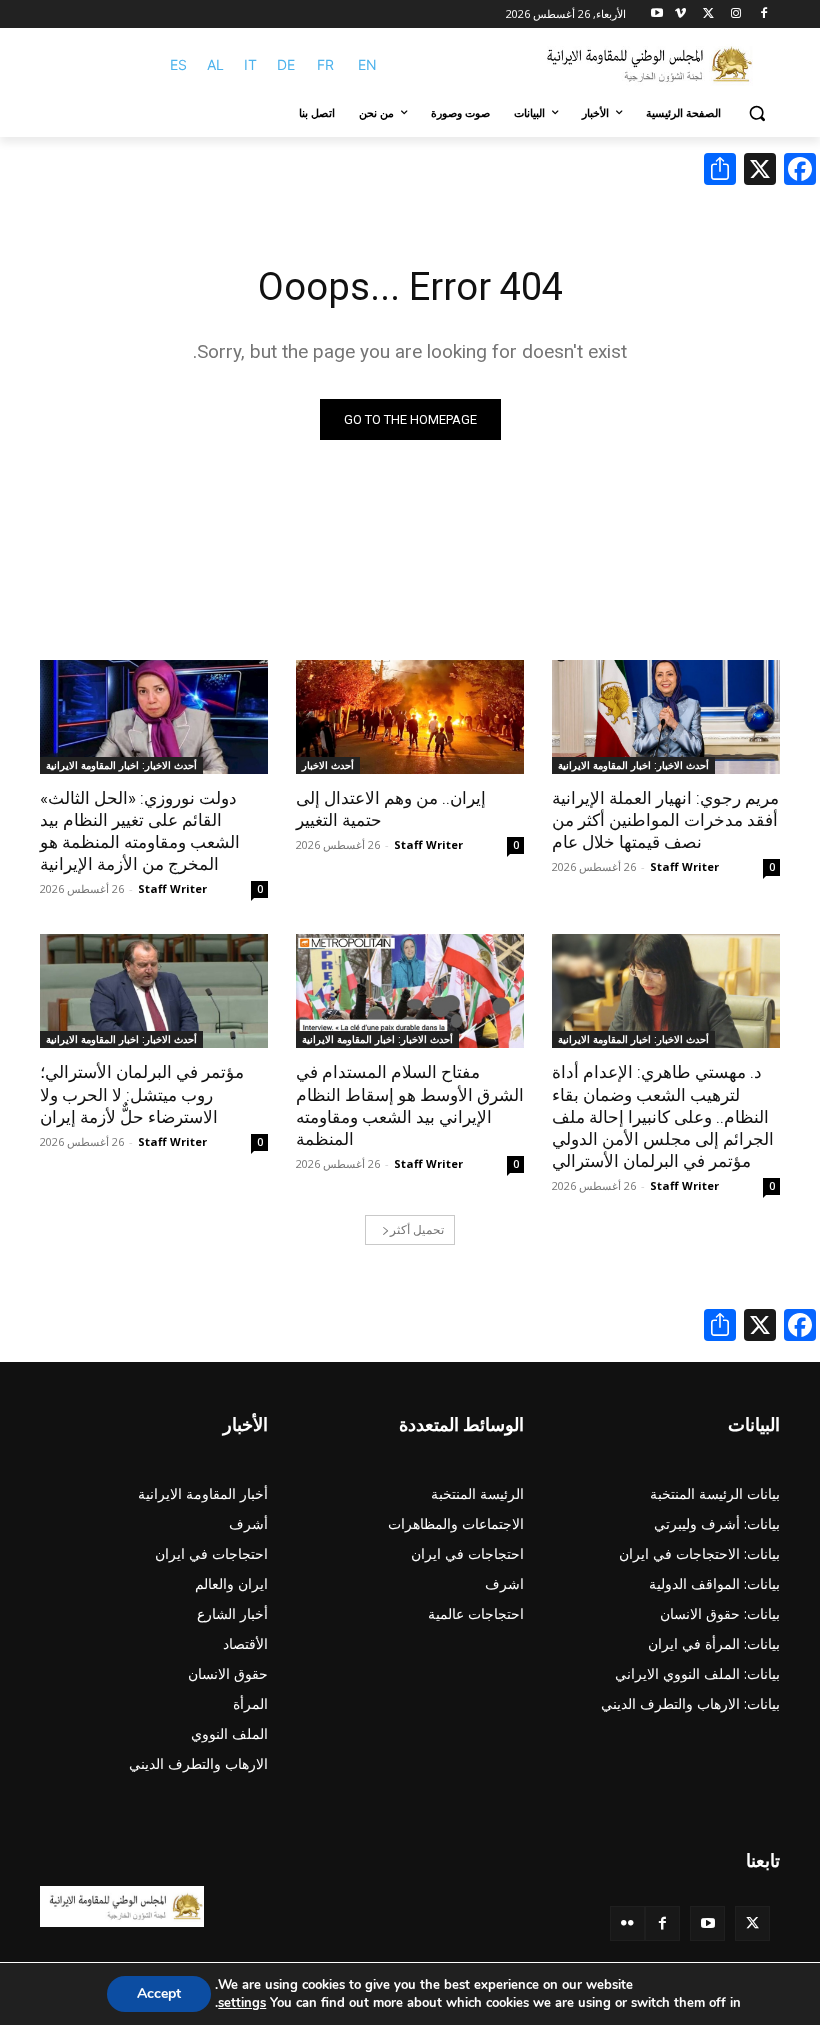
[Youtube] (657, 14)
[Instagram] (735, 14)
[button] (756, 113)
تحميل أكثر (417, 1229)
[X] (708, 14)
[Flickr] (627, 1923)
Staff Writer (684, 866)
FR (325, 64)
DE (286, 64)
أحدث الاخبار (328, 765)
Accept (159, 1993)
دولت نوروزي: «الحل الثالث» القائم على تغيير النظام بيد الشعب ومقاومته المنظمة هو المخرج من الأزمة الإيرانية (140, 831)
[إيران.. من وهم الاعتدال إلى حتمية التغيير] (410, 717)
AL (215, 64)
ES (178, 64)
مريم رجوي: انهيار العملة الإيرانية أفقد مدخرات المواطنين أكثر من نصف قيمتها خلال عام (665, 820)
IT (250, 64)
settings (242, 2003)
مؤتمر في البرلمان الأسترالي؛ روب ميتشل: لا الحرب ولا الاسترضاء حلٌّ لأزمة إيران (142, 1094)
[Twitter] (752, 1923)
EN (367, 64)
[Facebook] (763, 14)
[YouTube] (707, 1923)
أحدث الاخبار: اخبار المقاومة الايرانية (633, 765)
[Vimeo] (680, 14)
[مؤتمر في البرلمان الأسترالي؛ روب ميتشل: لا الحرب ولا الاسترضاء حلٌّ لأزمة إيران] (154, 991)
